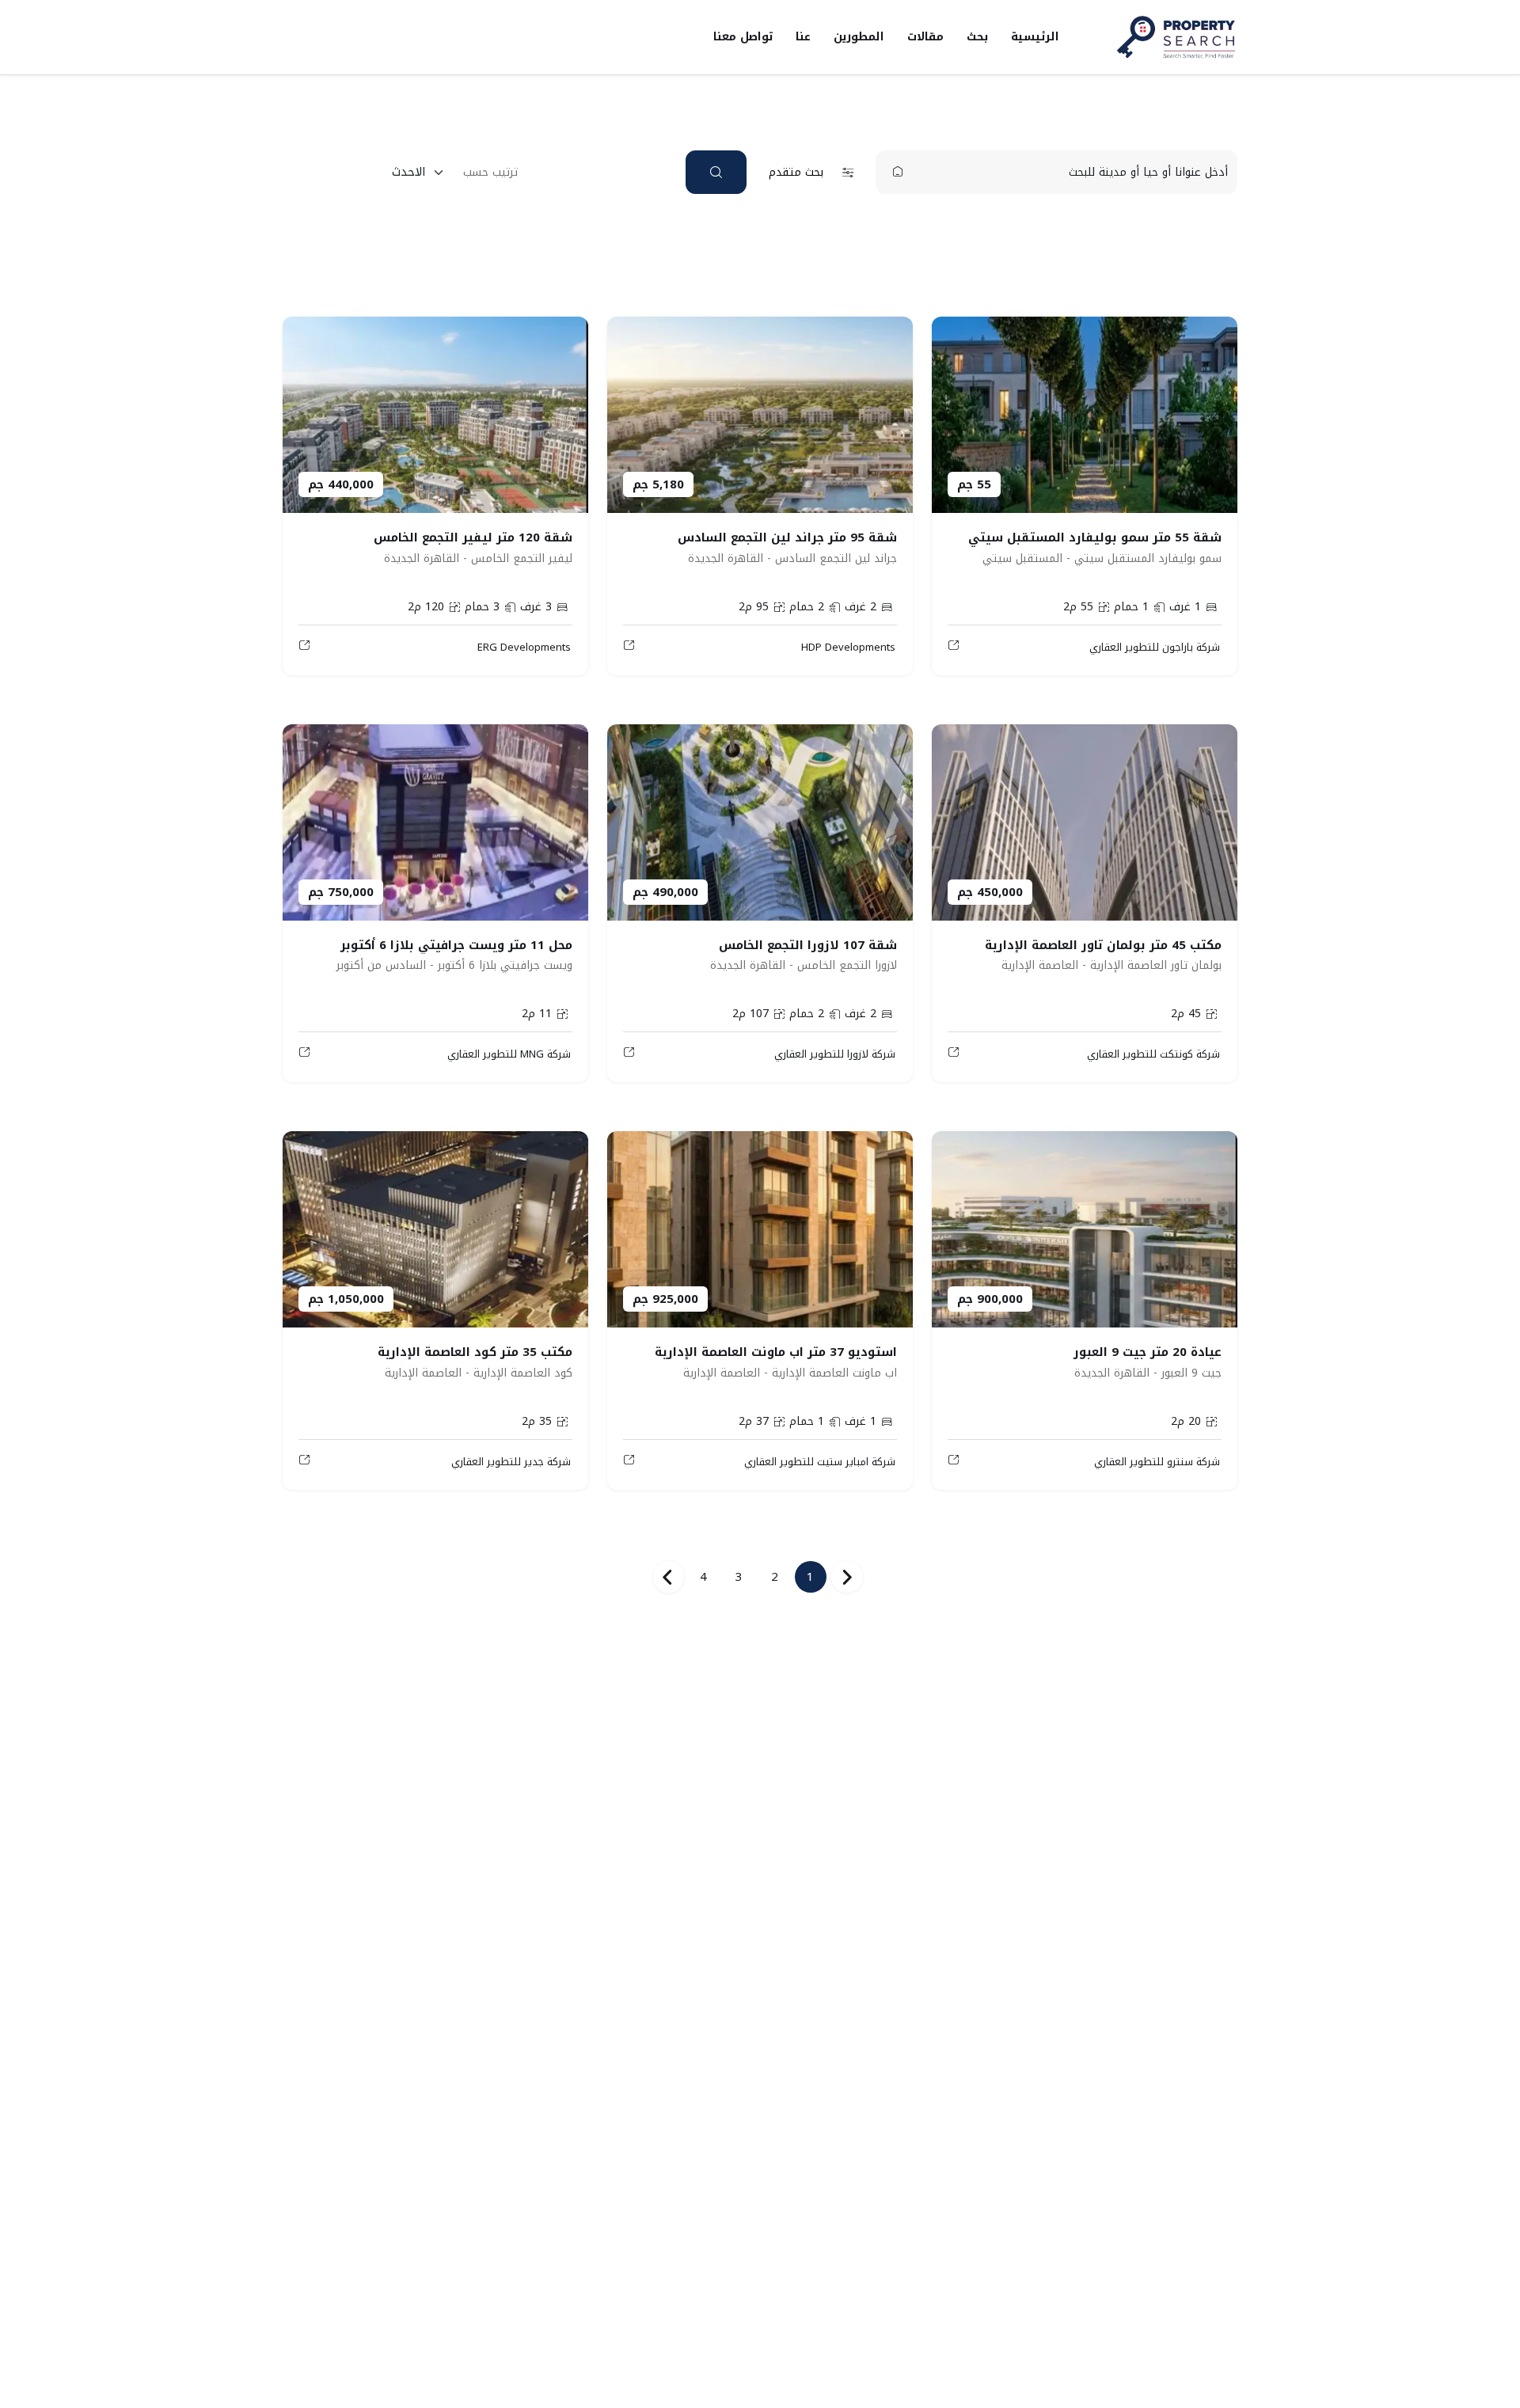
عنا (803, 37)
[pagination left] (847, 1577)
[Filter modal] (716, 172)
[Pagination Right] (668, 1577)
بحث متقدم (796, 172)
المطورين (859, 37)
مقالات (925, 37)
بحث (977, 37)
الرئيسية (1035, 37)
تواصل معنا (743, 37)
